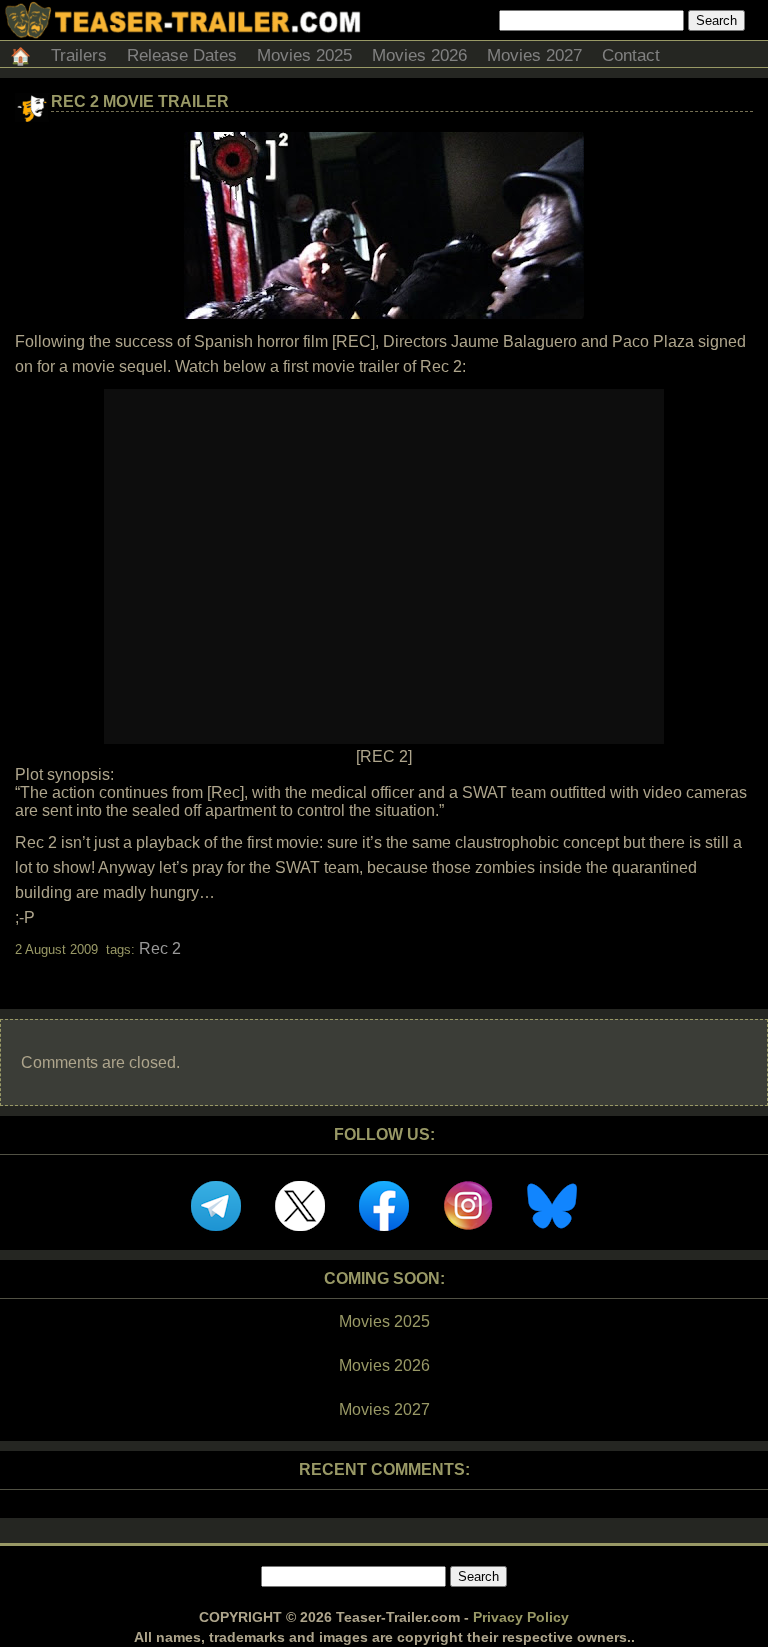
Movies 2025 (304, 55)
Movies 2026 (419, 55)
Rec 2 (160, 948)
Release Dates (182, 55)
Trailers (79, 55)
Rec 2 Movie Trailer (140, 101)
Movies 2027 (534, 55)
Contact (631, 55)
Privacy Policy (521, 1617)
